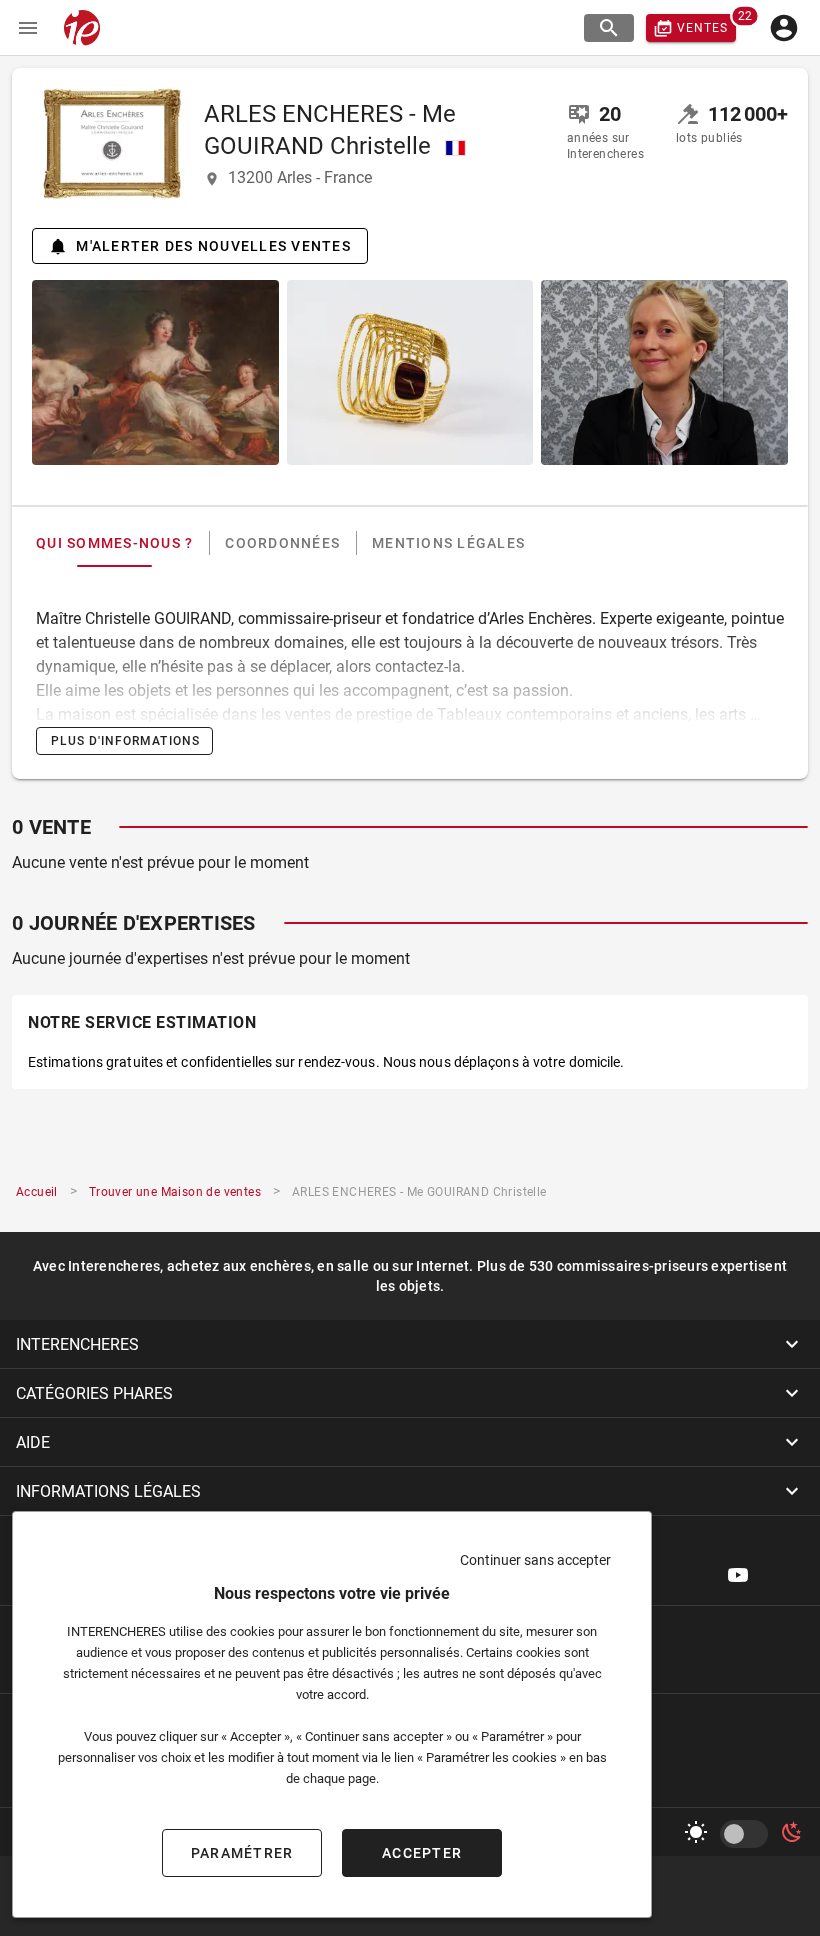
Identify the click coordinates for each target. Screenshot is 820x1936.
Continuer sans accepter (535, 1560)
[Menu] (28, 28)
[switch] (748, 1834)
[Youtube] (738, 1575)
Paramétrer (242, 1853)
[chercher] (609, 28)
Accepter (422, 1853)
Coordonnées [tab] (282, 543)
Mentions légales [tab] (448, 543)
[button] (410, 1344)
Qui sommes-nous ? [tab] (114, 543)
